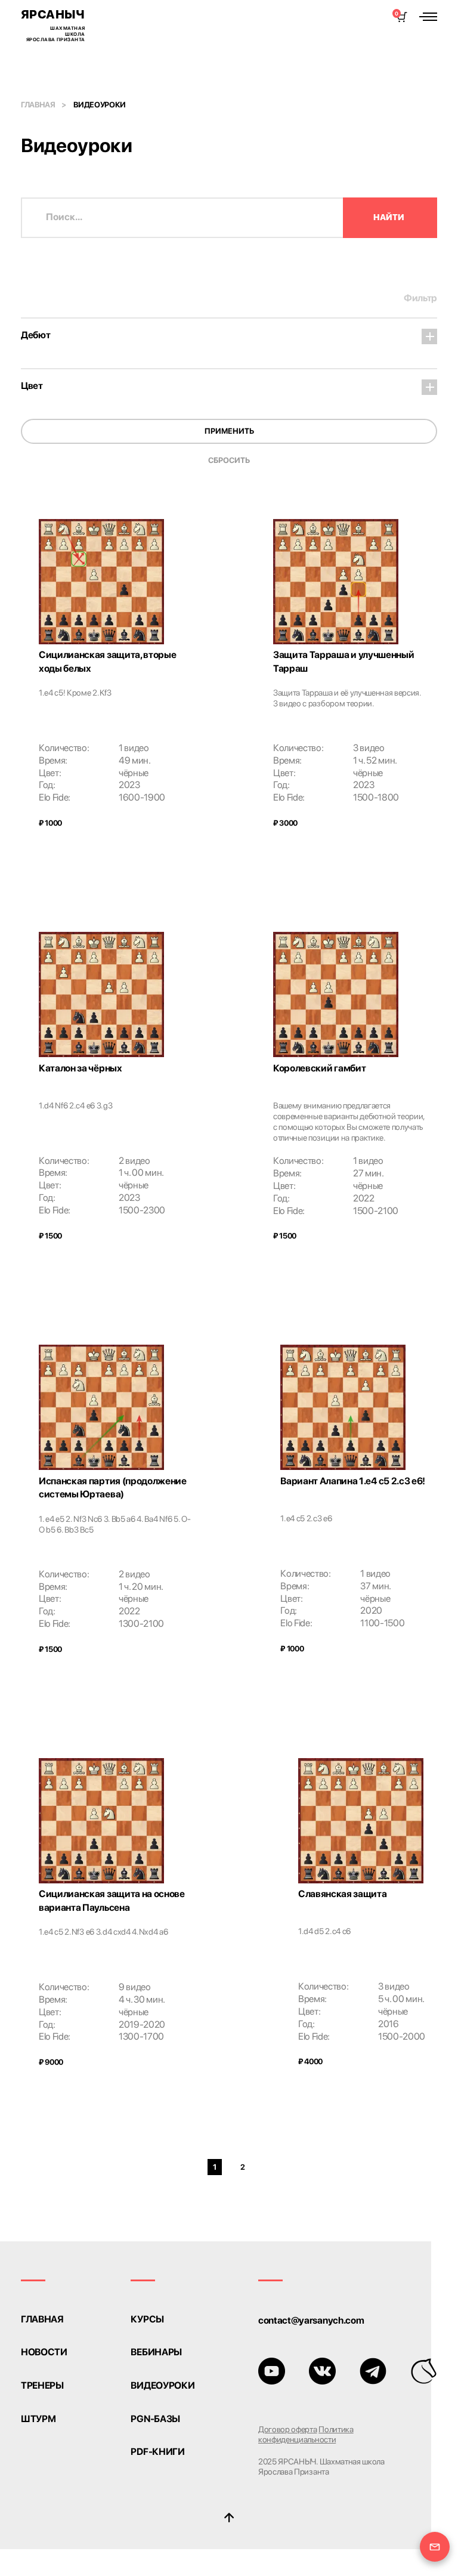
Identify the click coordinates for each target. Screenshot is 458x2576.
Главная (38, 105)
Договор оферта (288, 2429)
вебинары (156, 2352)
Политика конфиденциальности (306, 2434)
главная (42, 2319)
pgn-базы (155, 2419)
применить (229, 431)
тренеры (42, 2386)
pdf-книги (157, 2452)
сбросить (229, 460)
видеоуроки (163, 2386)
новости (44, 2352)
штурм (38, 2419)
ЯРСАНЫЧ (53, 25)
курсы (147, 2319)
